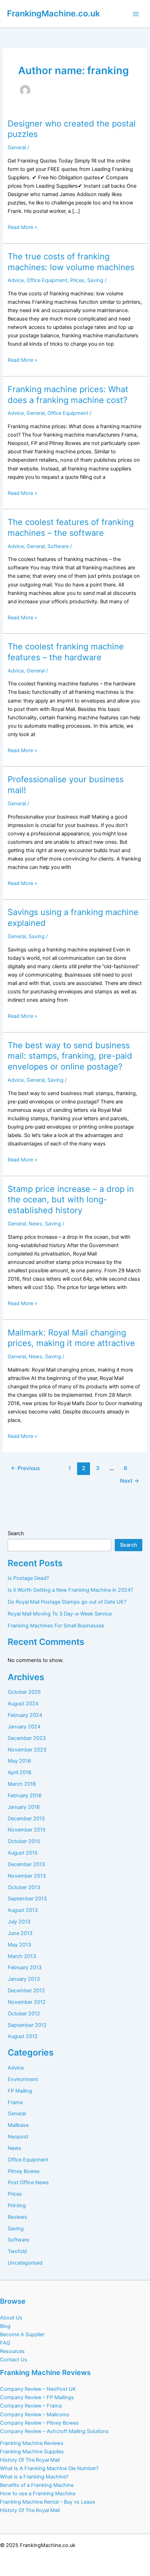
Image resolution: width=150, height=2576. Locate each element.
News (35, 1224)
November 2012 (27, 2002)
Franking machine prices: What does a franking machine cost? (68, 395)
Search (16, 1533)
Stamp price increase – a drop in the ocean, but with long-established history (71, 1200)
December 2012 (26, 1991)
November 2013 (27, 1876)
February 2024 (25, 1715)
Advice (16, 280)
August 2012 (23, 2036)
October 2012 (24, 2014)
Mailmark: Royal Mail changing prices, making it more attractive (71, 1338)
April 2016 (20, 1772)
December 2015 (26, 1819)
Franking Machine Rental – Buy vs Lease (47, 2502)
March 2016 (22, 1784)
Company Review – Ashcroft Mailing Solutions (54, 2431)
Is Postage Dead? (28, 1578)
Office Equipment (47, 280)
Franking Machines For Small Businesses (56, 1626)
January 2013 (24, 1979)
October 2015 (24, 1841)
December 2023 (27, 1738)
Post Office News (28, 2182)
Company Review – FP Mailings (37, 2397)
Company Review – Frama (31, 2406)
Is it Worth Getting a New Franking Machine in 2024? (70, 1590)
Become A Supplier (22, 2334)
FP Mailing (20, 2091)
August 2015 (23, 1853)
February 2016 (25, 1796)
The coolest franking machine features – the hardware (66, 652)
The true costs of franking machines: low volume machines (71, 262)
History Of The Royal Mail (30, 2460)
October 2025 (24, 1692)
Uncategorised (25, 2263)
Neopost (18, 2137)
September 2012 (27, 2025)
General (17, 147)
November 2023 (27, 1750)
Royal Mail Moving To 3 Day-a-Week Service (60, 1614)
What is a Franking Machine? (34, 2477)
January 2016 (24, 1807)
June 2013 (20, 1933)
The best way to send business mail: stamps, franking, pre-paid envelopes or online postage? (70, 1056)
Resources (12, 2351)
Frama (15, 2102)
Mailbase (18, 2125)
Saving (95, 280)
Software (58, 546)
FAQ (5, 2343)
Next (130, 1481)
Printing (17, 2206)
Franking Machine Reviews (32, 2443)
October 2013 (24, 1887)
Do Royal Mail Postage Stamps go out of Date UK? (67, 1602)
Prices (77, 280)
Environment (23, 2079)
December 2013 (26, 1864)
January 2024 (24, 1727)
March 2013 (22, 1956)
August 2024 (23, 1704)
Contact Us (14, 2360)
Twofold (17, 2251)
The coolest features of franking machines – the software (71, 527)
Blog (5, 2326)
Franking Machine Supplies (32, 2452)
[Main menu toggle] (136, 14)
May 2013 (19, 1945)
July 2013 (19, 1922)
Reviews (17, 2217)
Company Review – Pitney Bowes (39, 2423)
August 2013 (23, 1910)
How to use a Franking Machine (38, 2494)
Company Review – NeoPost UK (38, 2389)
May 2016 (19, 1761)
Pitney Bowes (24, 2171)
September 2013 (27, 1899)
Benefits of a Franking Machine (37, 2485)
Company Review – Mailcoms (35, 2415)
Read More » (22, 228)
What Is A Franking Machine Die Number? (49, 2468)
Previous (25, 1468)
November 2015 (27, 1830)
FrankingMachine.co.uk (53, 13)
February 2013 (25, 1967)
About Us (11, 2318)
